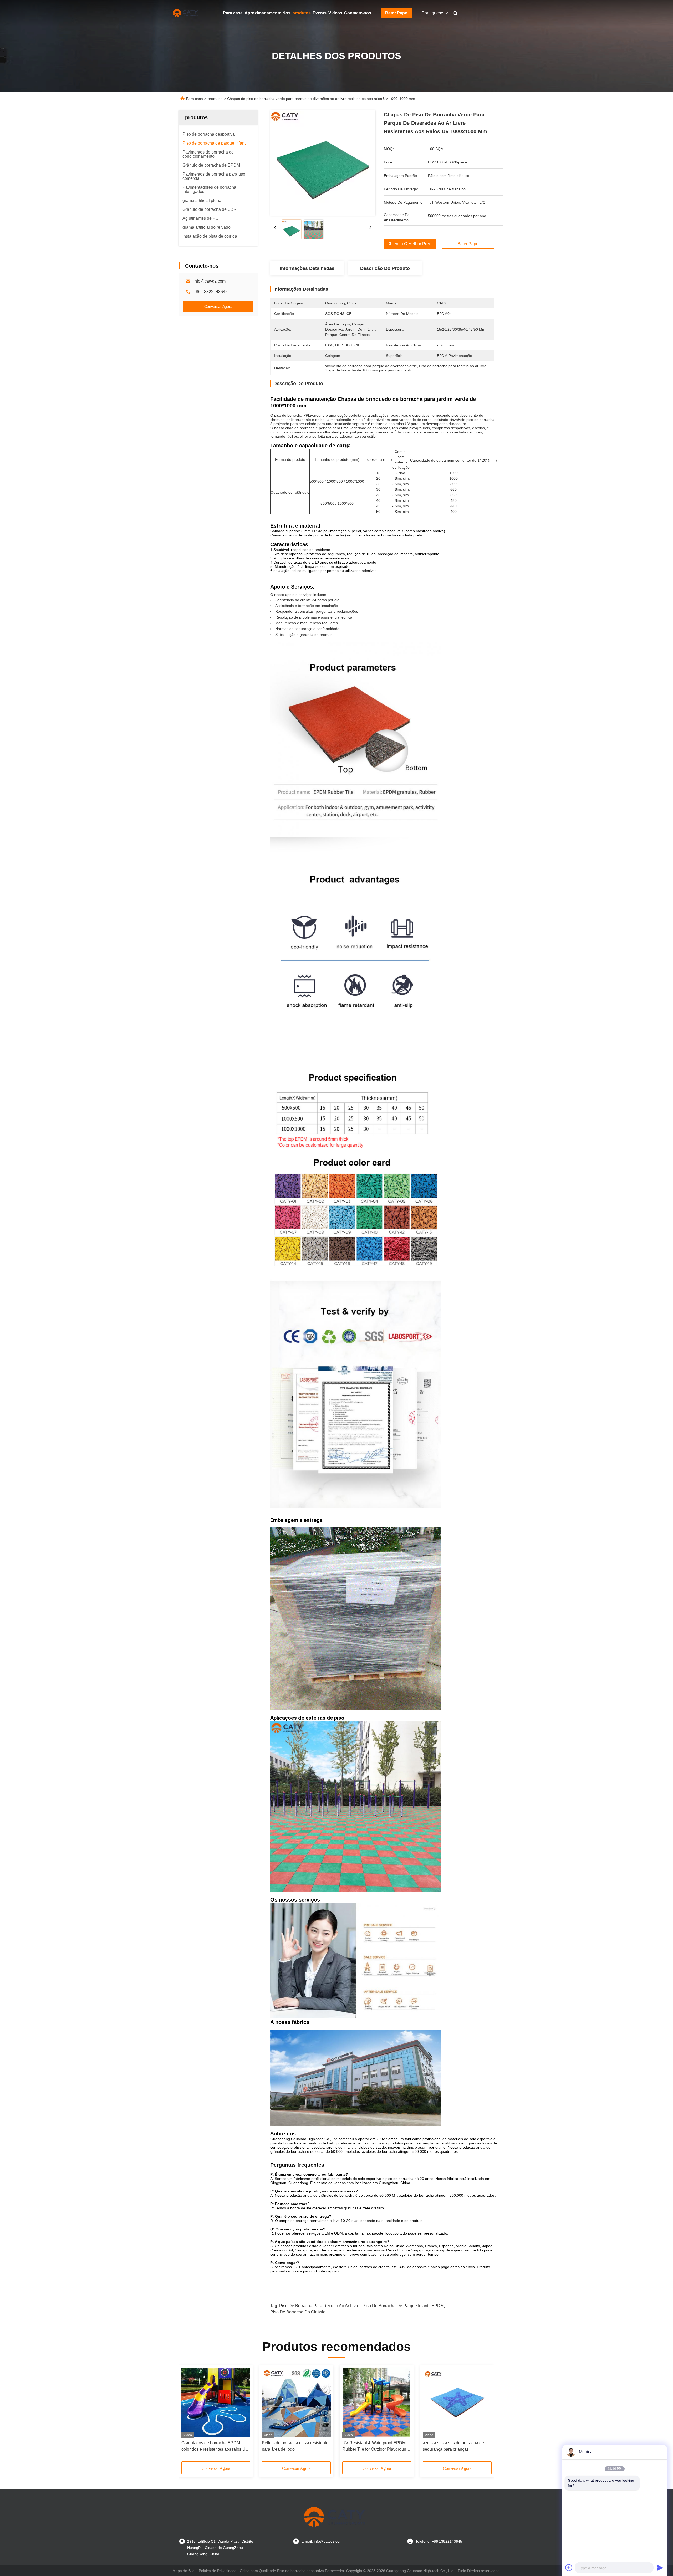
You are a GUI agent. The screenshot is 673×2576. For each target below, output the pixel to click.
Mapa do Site (183, 2571)
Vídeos (335, 13)
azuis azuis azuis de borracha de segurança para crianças (453, 2446)
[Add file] (569, 2568)
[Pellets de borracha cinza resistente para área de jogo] (296, 2403)
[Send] (660, 2568)
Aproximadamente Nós (267, 13)
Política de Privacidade (218, 2571)
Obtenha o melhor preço (410, 244)
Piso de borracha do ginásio (298, 2312)
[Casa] (186, 13)
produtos (302, 13)
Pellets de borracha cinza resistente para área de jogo (295, 2446)
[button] (188, 2415)
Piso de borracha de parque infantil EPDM (403, 2306)
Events (320, 13)
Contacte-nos (358, 13)
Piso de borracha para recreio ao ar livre (319, 2306)
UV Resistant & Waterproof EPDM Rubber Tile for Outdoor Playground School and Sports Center (375, 2447)
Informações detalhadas (307, 268)
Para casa (233, 13)
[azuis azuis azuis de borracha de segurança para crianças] (457, 2403)
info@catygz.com (210, 281)
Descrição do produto (385, 268)
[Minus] (660, 2452)
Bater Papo (396, 13)
